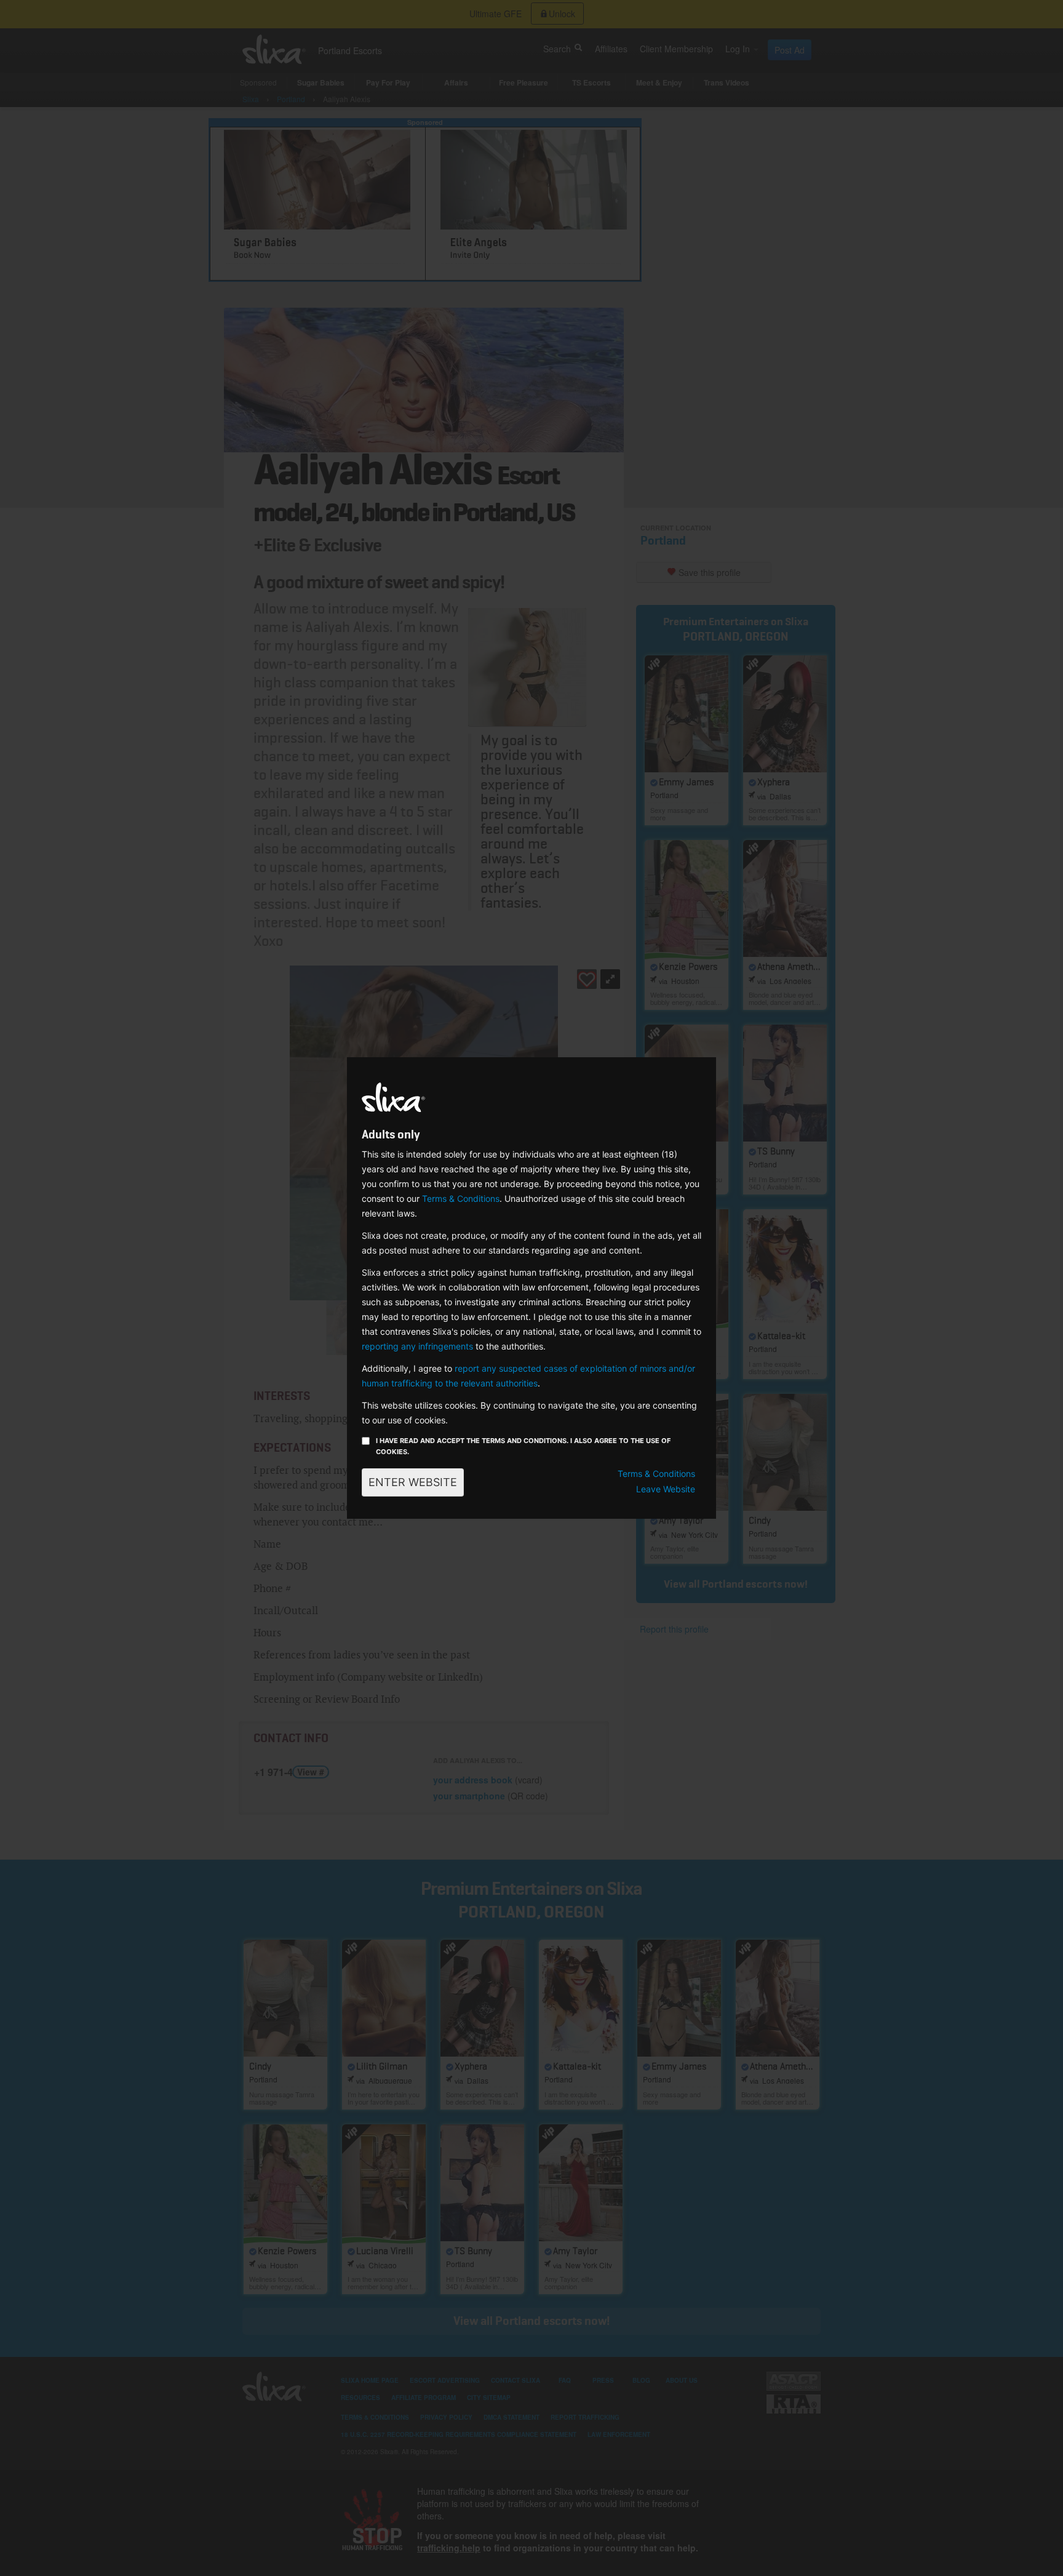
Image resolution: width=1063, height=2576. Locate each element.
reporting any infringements (417, 1346)
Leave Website (666, 1489)
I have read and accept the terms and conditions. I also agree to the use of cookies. (523, 1446)
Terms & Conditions (461, 1198)
